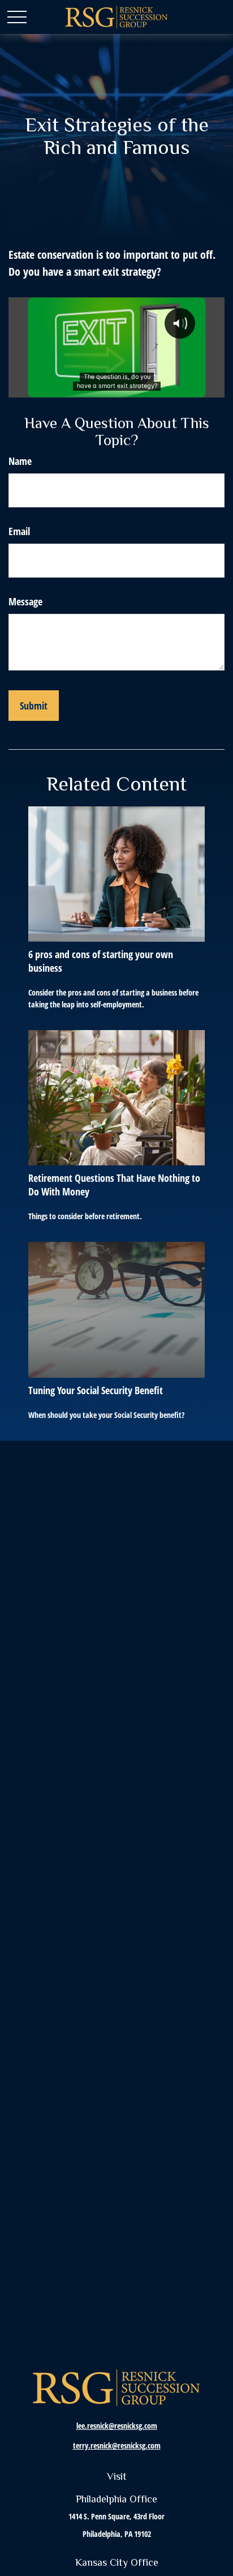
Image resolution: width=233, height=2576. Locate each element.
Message (25, 601)
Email (19, 531)
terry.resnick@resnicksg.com (117, 2445)
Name (20, 461)
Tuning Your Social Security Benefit (96, 1390)
